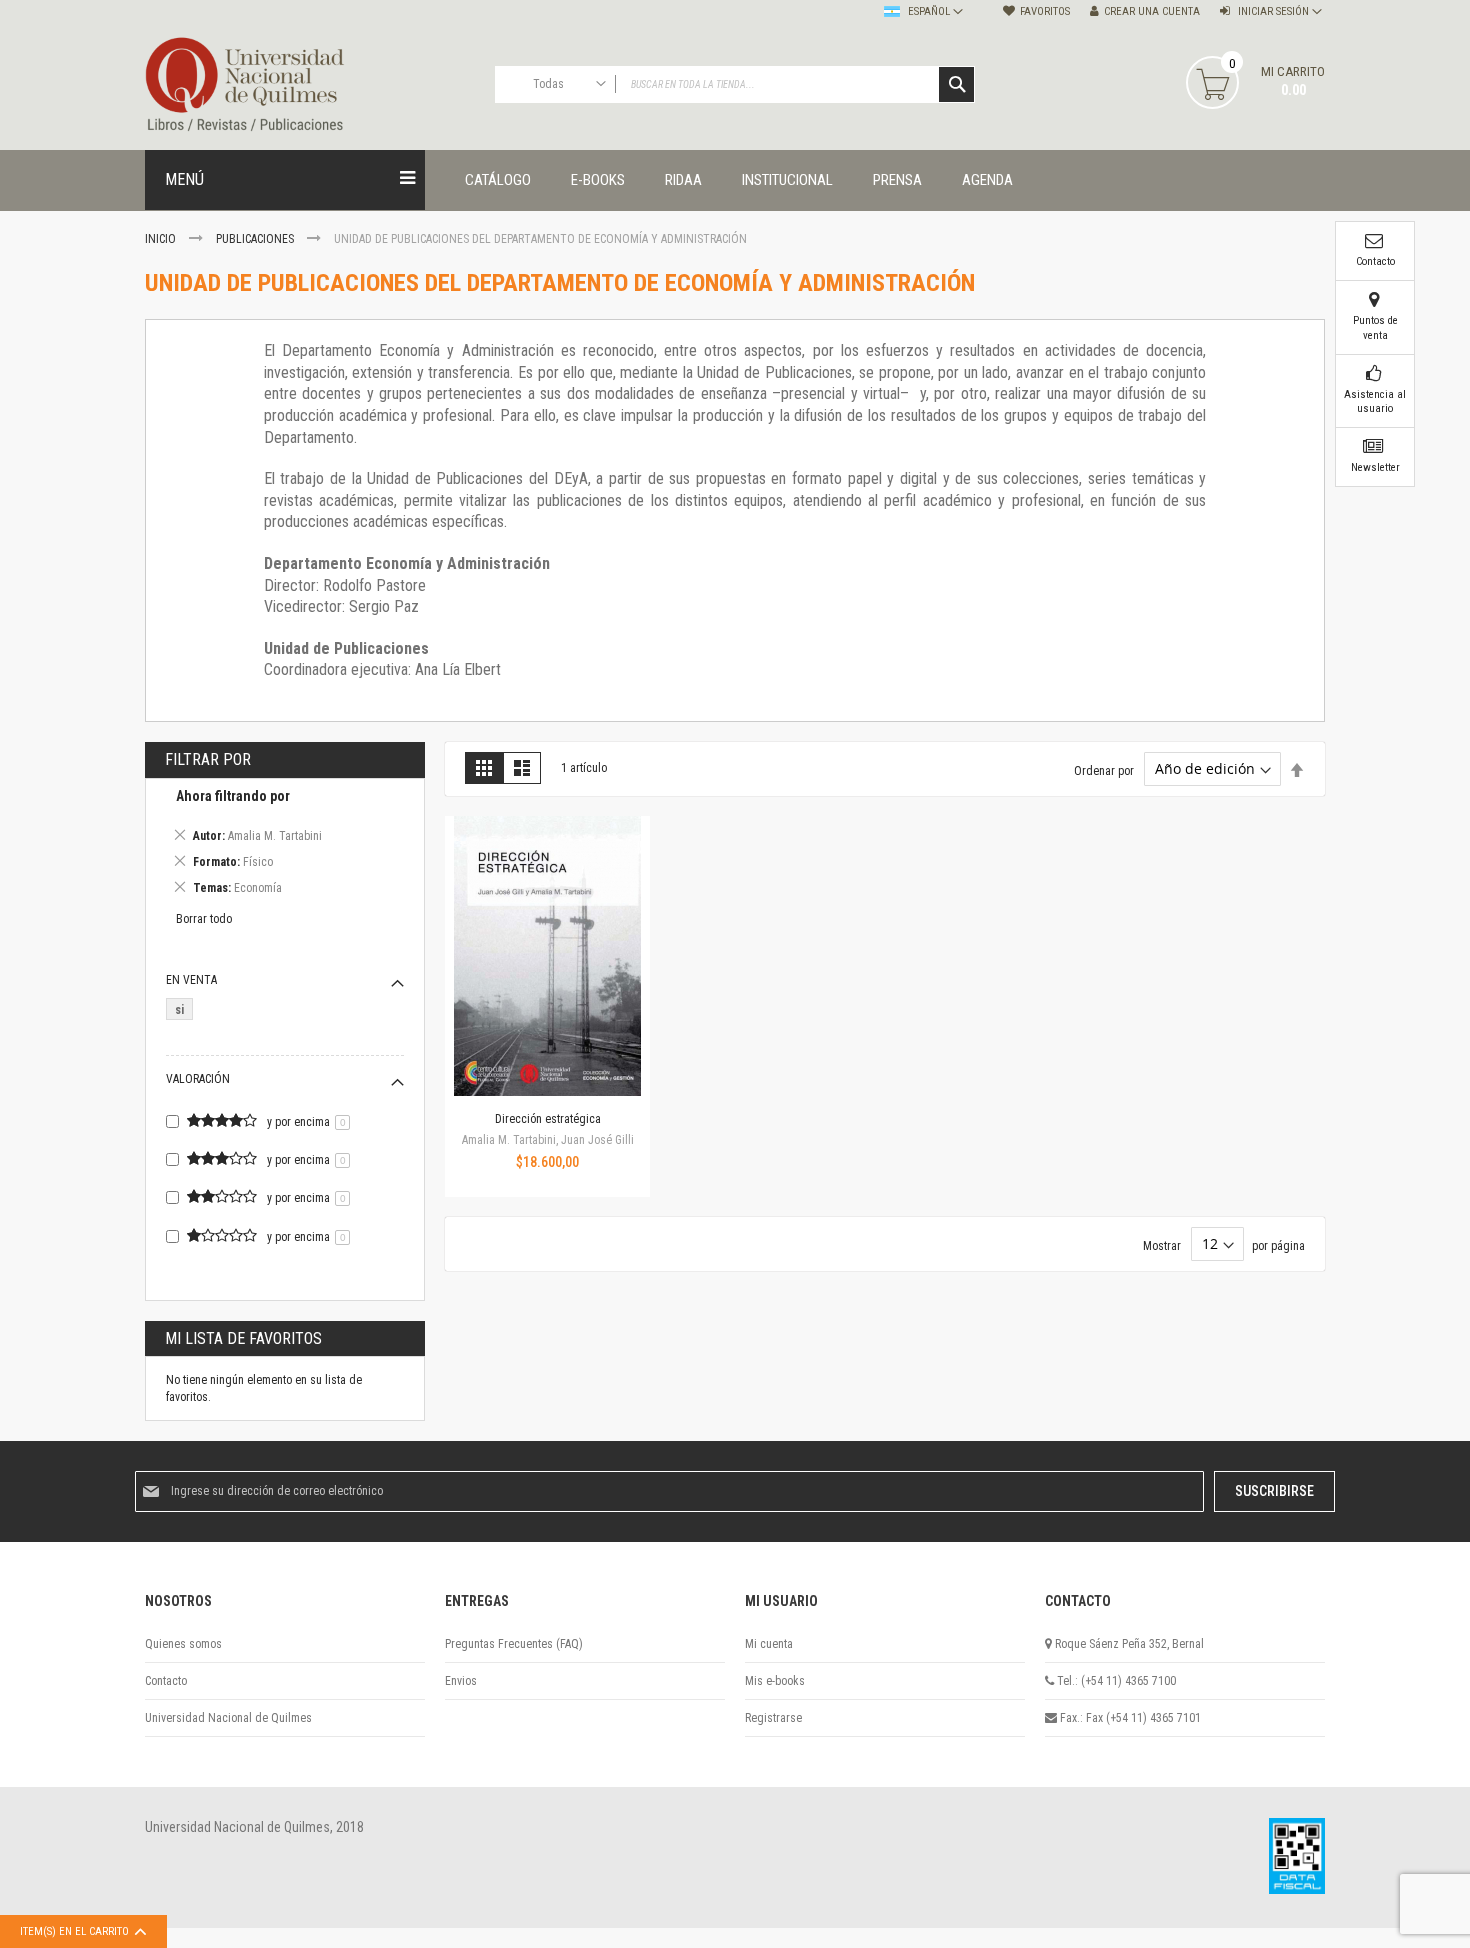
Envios (461, 1681)
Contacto (166, 1681)
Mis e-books (775, 1681)
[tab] (285, 845)
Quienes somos (183, 1644)
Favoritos (1045, 11)
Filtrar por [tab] (208, 759)
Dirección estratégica (548, 1119)
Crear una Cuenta (1152, 11)
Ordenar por (1104, 770)
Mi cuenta (769, 1644)
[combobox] (735, 84)
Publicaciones (256, 239)
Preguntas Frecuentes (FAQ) (514, 1644)
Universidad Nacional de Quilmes (228, 1718)
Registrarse (773, 1718)
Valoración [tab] (198, 1079)
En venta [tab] (191, 980)
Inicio (162, 239)
